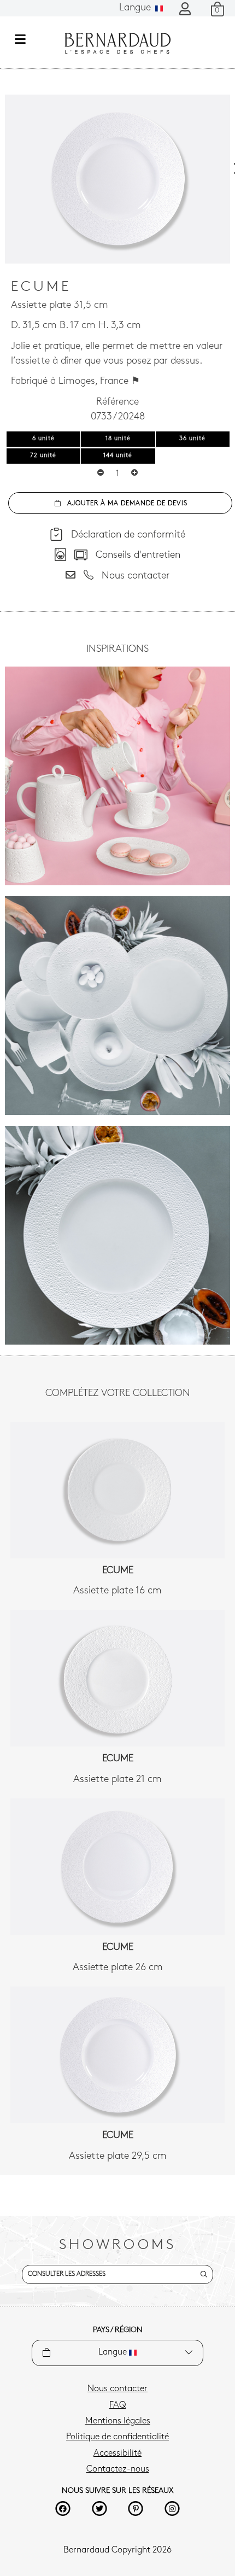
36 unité (192, 439)
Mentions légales (118, 2421)
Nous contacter (117, 2389)
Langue (136, 8)
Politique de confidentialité (117, 2437)
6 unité (43, 439)
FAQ (117, 2405)
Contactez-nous (118, 2469)
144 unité (118, 456)
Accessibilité (117, 2454)
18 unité (118, 439)
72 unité (43, 456)
